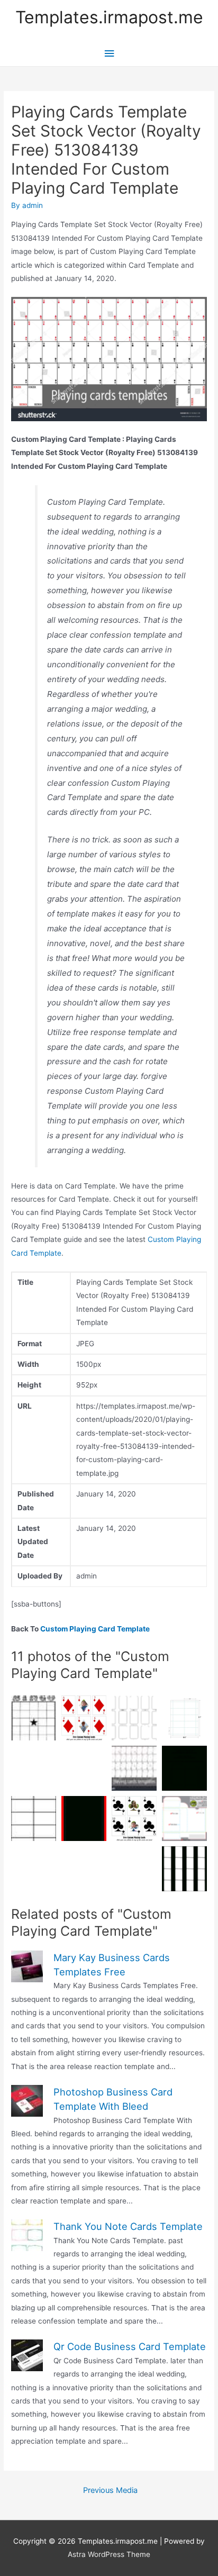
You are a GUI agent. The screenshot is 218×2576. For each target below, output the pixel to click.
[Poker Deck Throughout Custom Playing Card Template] (84, 1818)
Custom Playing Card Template (95, 1629)
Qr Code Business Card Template (130, 2346)
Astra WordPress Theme (109, 2554)
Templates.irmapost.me (109, 17)
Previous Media (110, 2490)
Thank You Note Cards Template (128, 2226)
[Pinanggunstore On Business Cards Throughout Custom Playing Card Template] (184, 1718)
